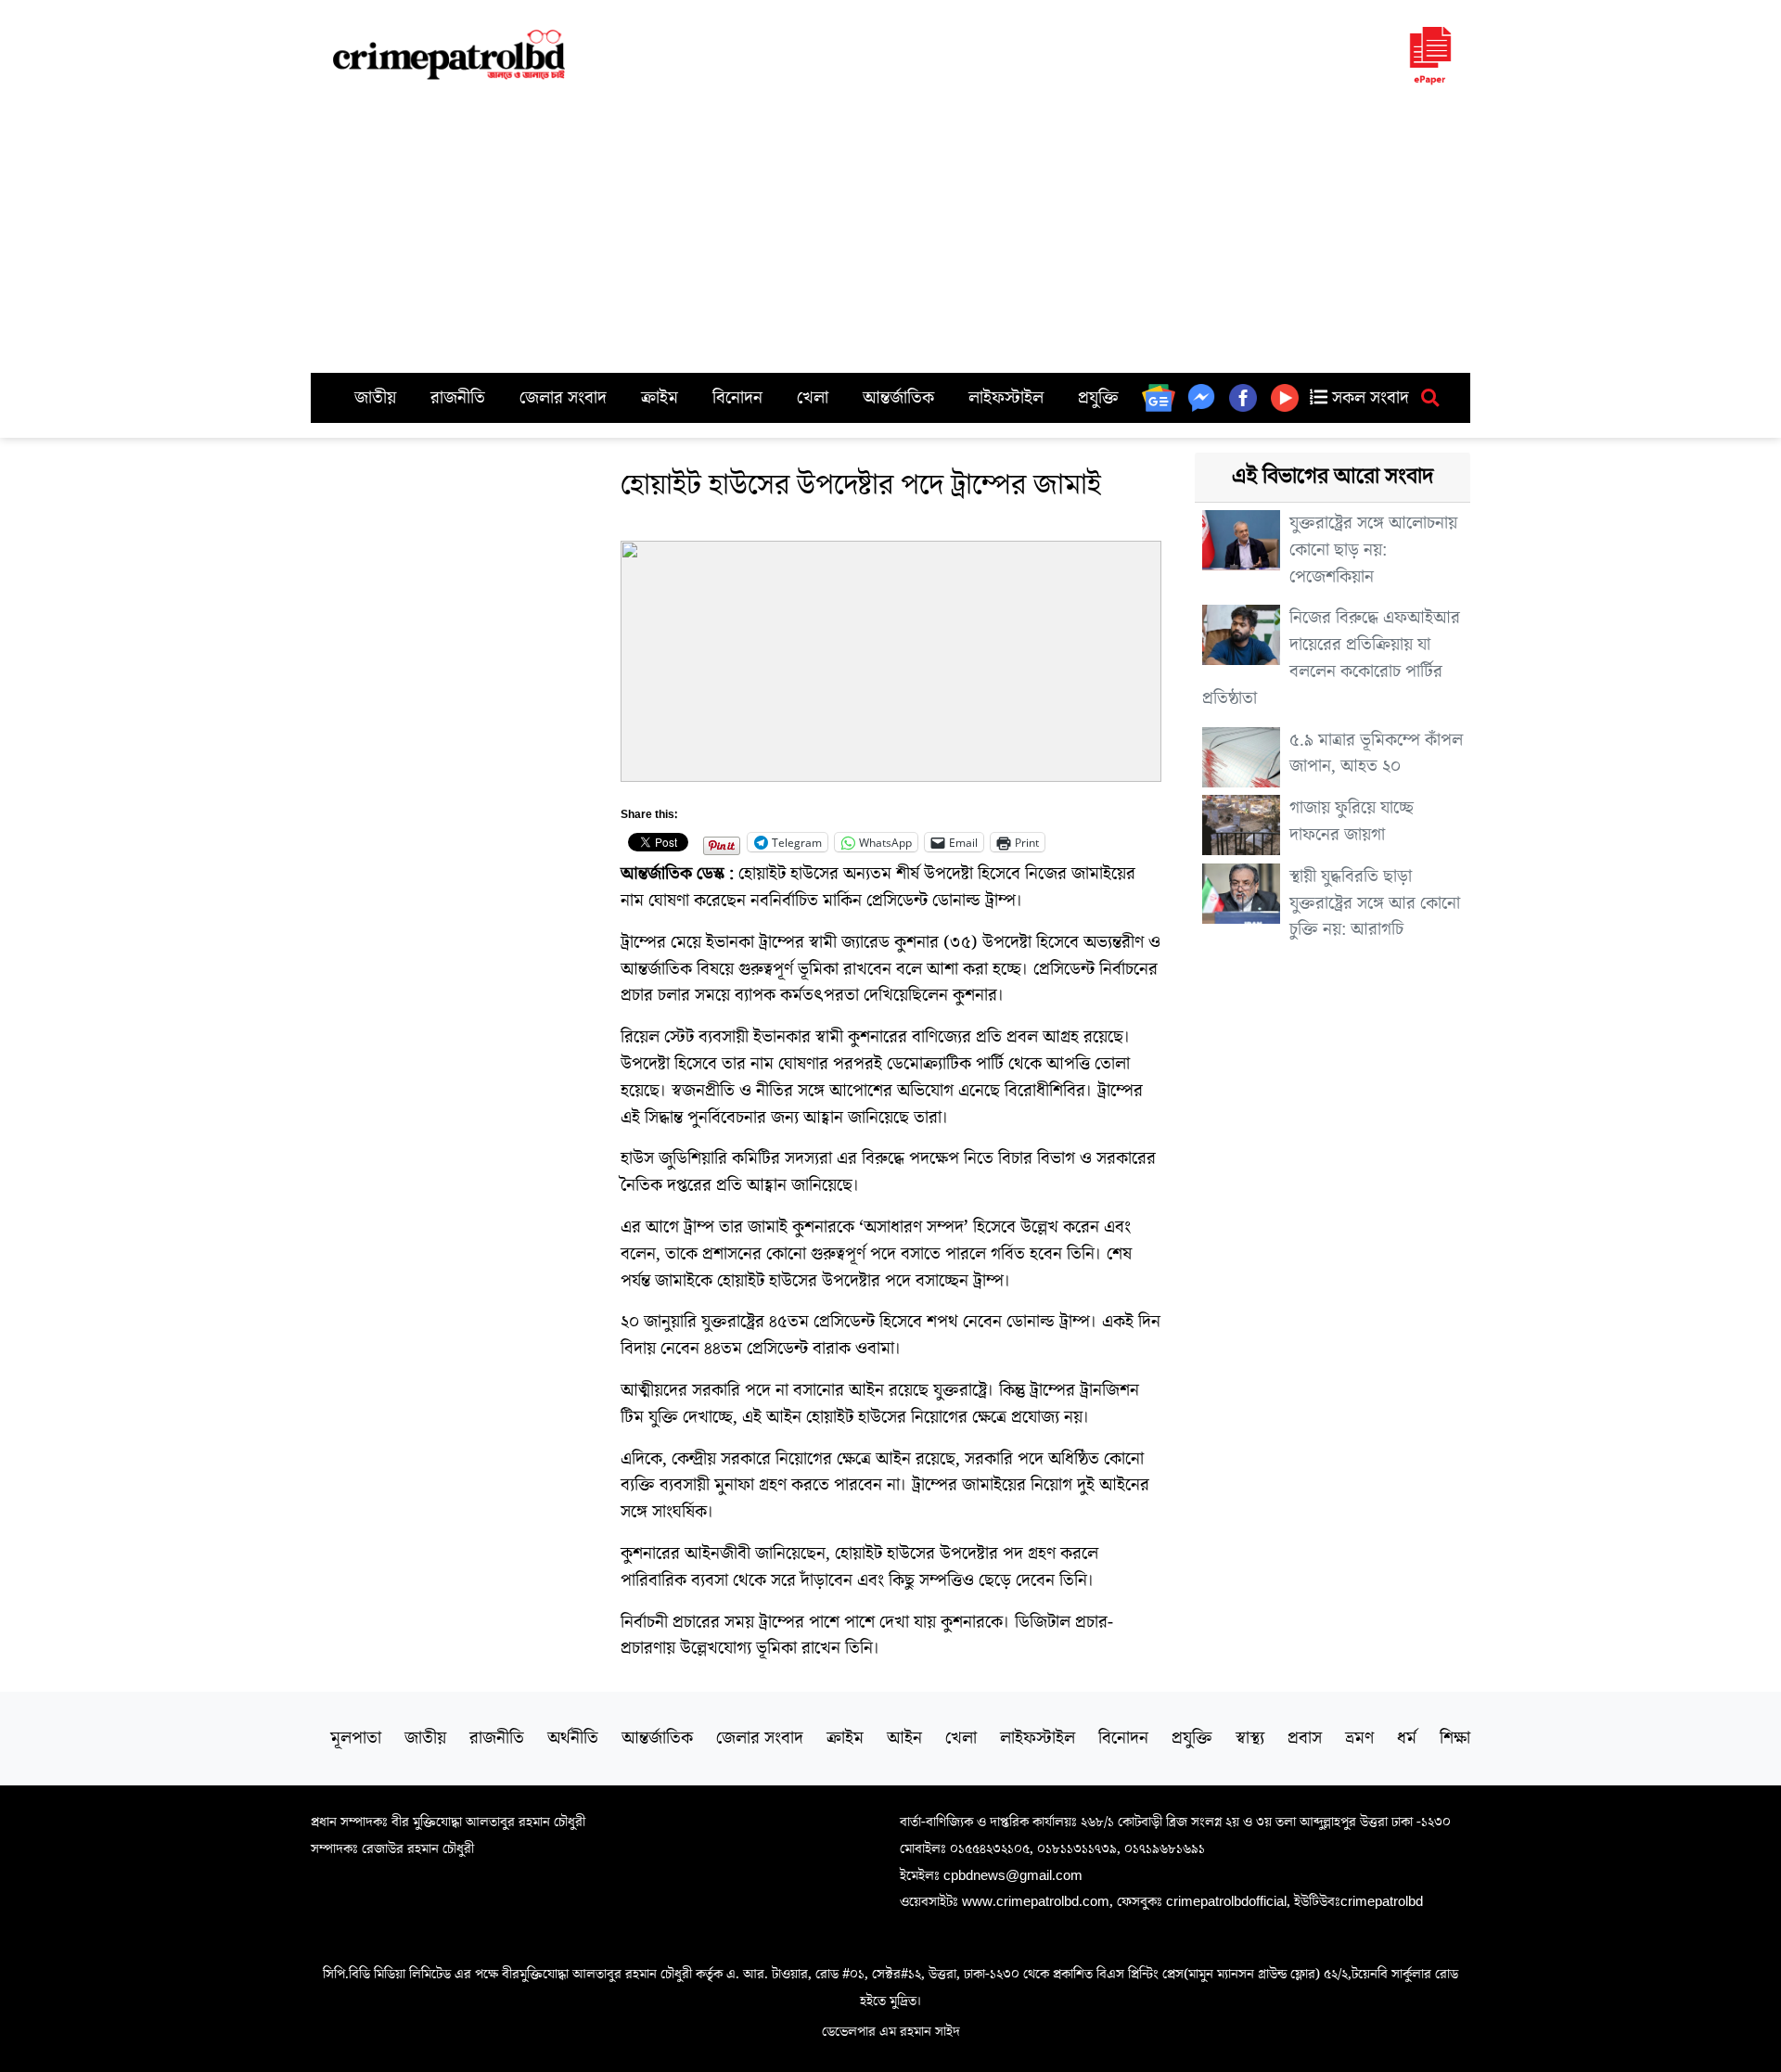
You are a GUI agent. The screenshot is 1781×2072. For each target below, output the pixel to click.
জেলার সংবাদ (563, 398)
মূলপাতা (356, 1738)
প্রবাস (1305, 1738)
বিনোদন (737, 398)
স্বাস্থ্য (1250, 1738)
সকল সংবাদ (1368, 398)
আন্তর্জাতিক (898, 398)
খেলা (813, 398)
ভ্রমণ (1359, 1738)
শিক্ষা (1455, 1738)
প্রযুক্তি (1098, 398)
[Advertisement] (890, 234)
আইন (904, 1738)
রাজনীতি (458, 398)
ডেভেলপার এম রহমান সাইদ (891, 2031)
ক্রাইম (660, 398)
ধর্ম (1407, 1738)
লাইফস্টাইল (1006, 398)
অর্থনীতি (573, 1738)
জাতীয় (375, 398)
